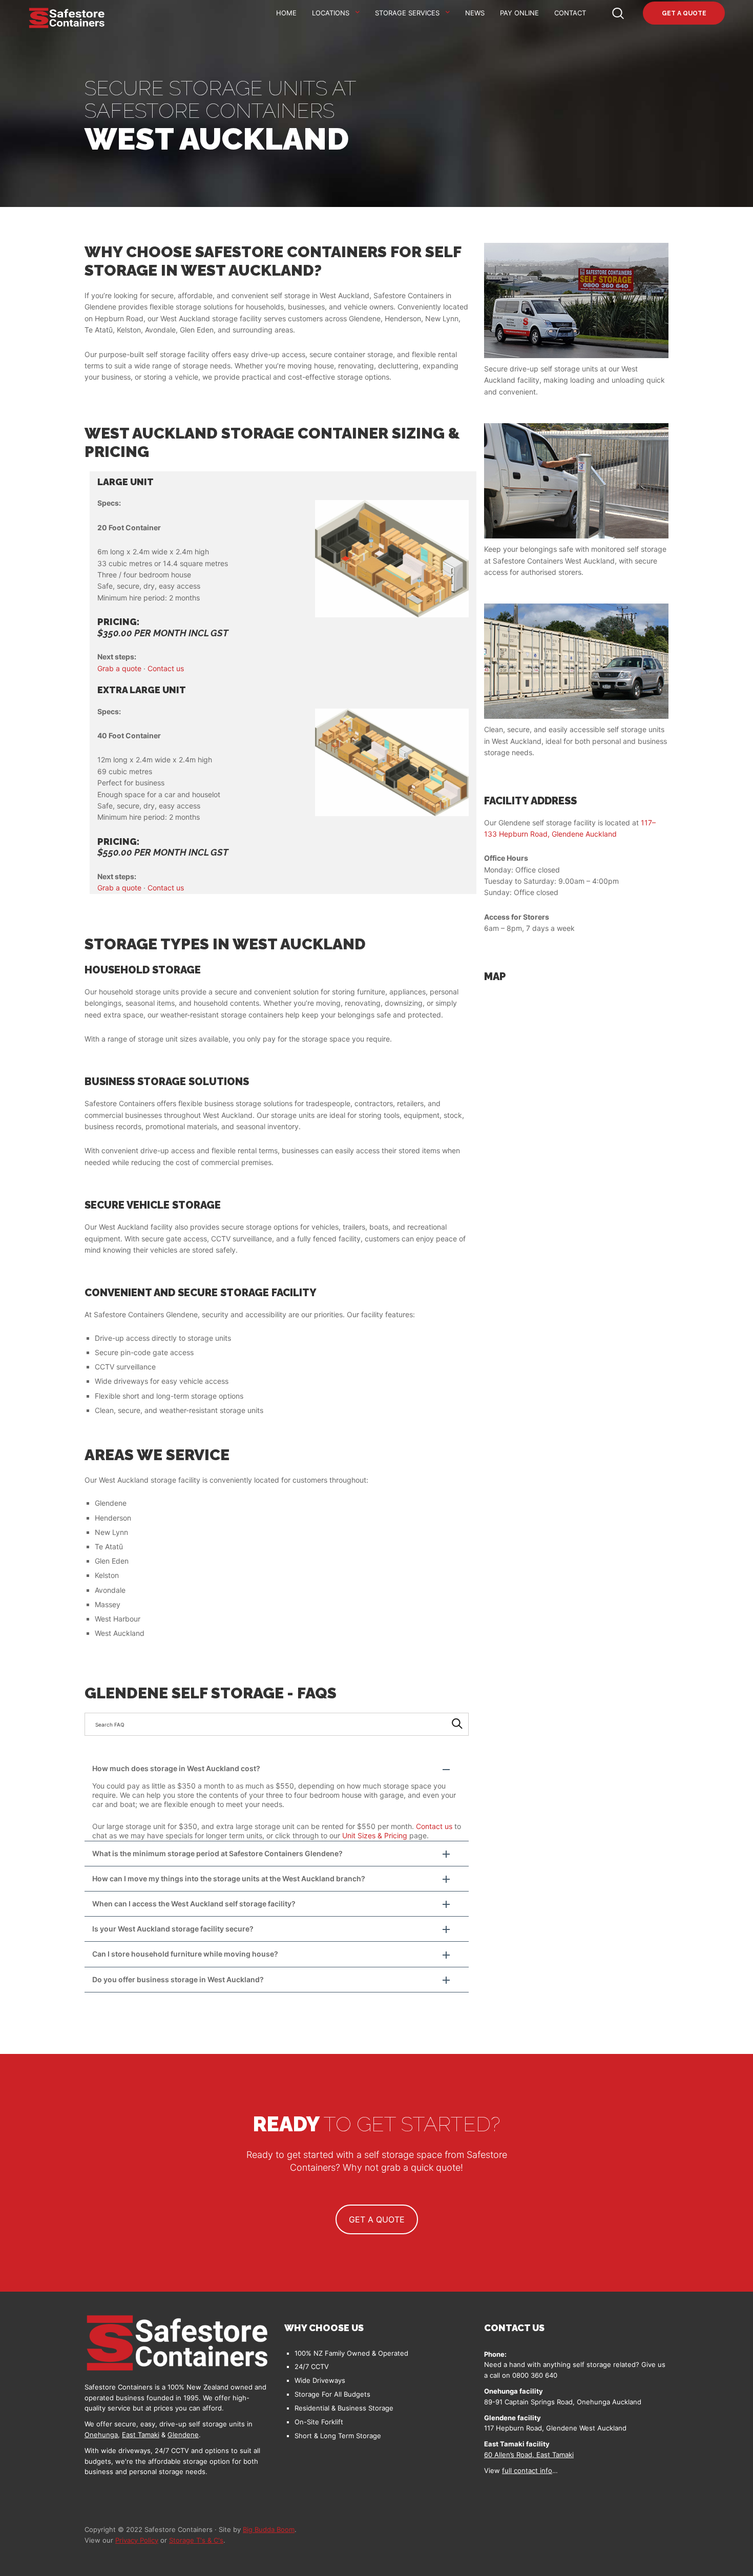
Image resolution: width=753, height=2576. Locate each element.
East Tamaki (141, 2435)
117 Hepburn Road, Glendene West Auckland (555, 2428)
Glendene (183, 2435)
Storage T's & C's (196, 2540)
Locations (331, 13)
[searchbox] (277, 1724)
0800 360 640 (535, 2375)
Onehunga (101, 2435)
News (475, 13)
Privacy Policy (137, 2540)
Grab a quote (119, 668)
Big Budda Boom (269, 2529)
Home (286, 13)
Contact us (166, 668)
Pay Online (519, 13)
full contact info (527, 2470)
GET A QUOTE (377, 2219)
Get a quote (684, 13)
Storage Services (407, 13)
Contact (570, 13)
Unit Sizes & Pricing (375, 1835)
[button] (277, 1769)
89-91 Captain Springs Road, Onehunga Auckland (563, 2402)
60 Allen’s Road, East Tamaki (529, 2455)
